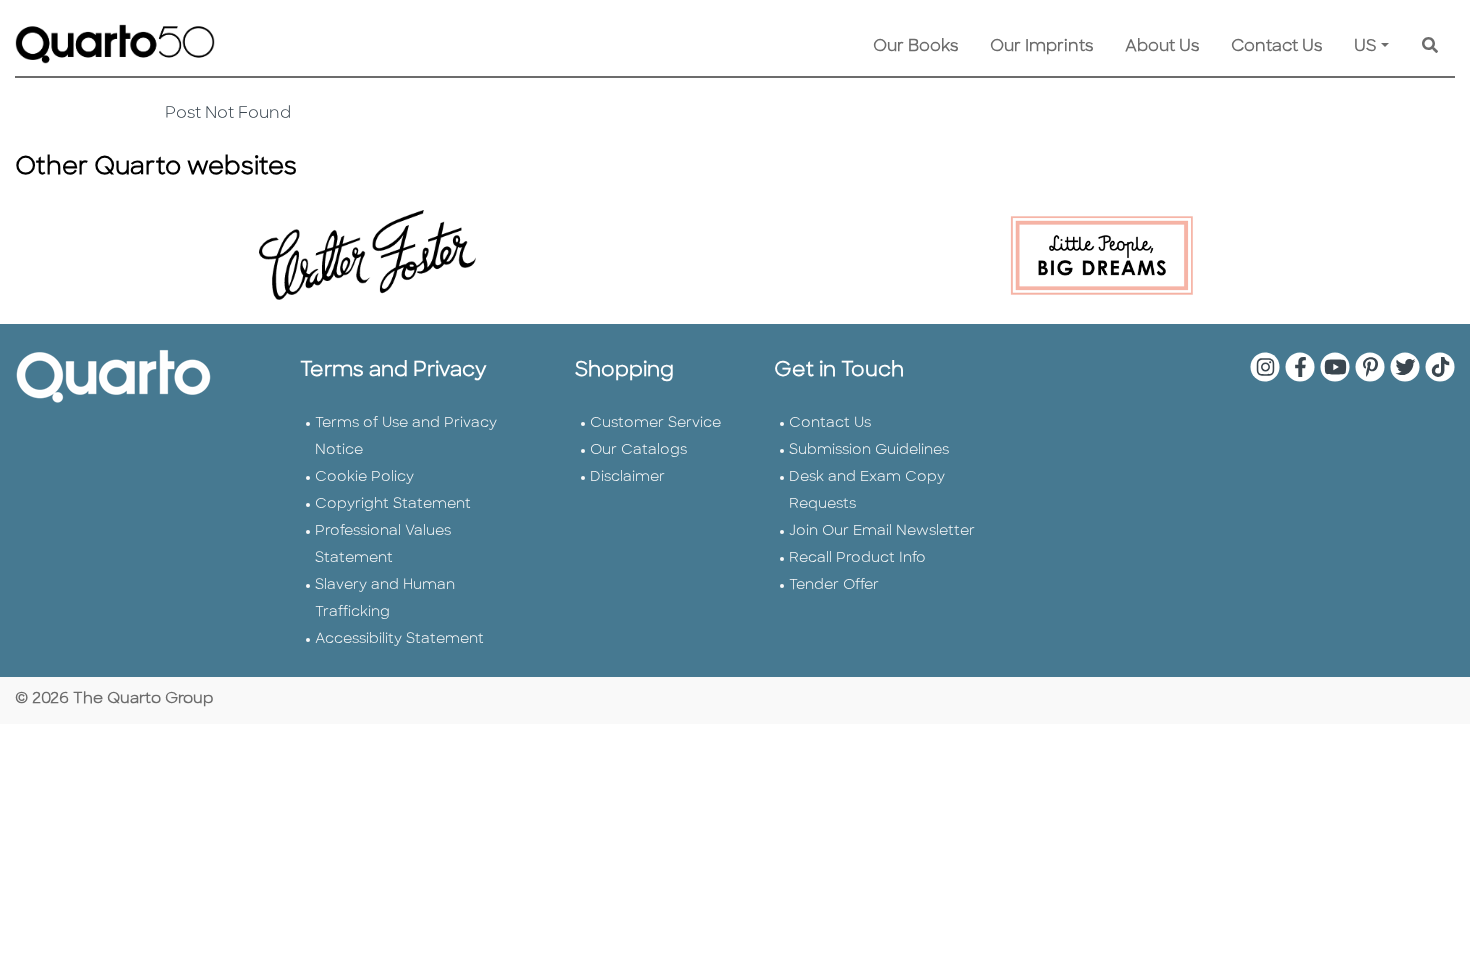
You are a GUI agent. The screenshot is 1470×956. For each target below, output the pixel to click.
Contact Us (1276, 47)
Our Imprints (1041, 47)
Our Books (915, 47)
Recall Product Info (857, 558)
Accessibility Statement (399, 639)
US (1365, 47)
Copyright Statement (393, 504)
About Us (1162, 47)
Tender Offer (834, 585)
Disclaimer (627, 477)
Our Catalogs (638, 450)
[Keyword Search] (1430, 47)
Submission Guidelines (869, 450)
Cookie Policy (364, 477)
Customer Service (655, 423)
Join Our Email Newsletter (882, 531)
